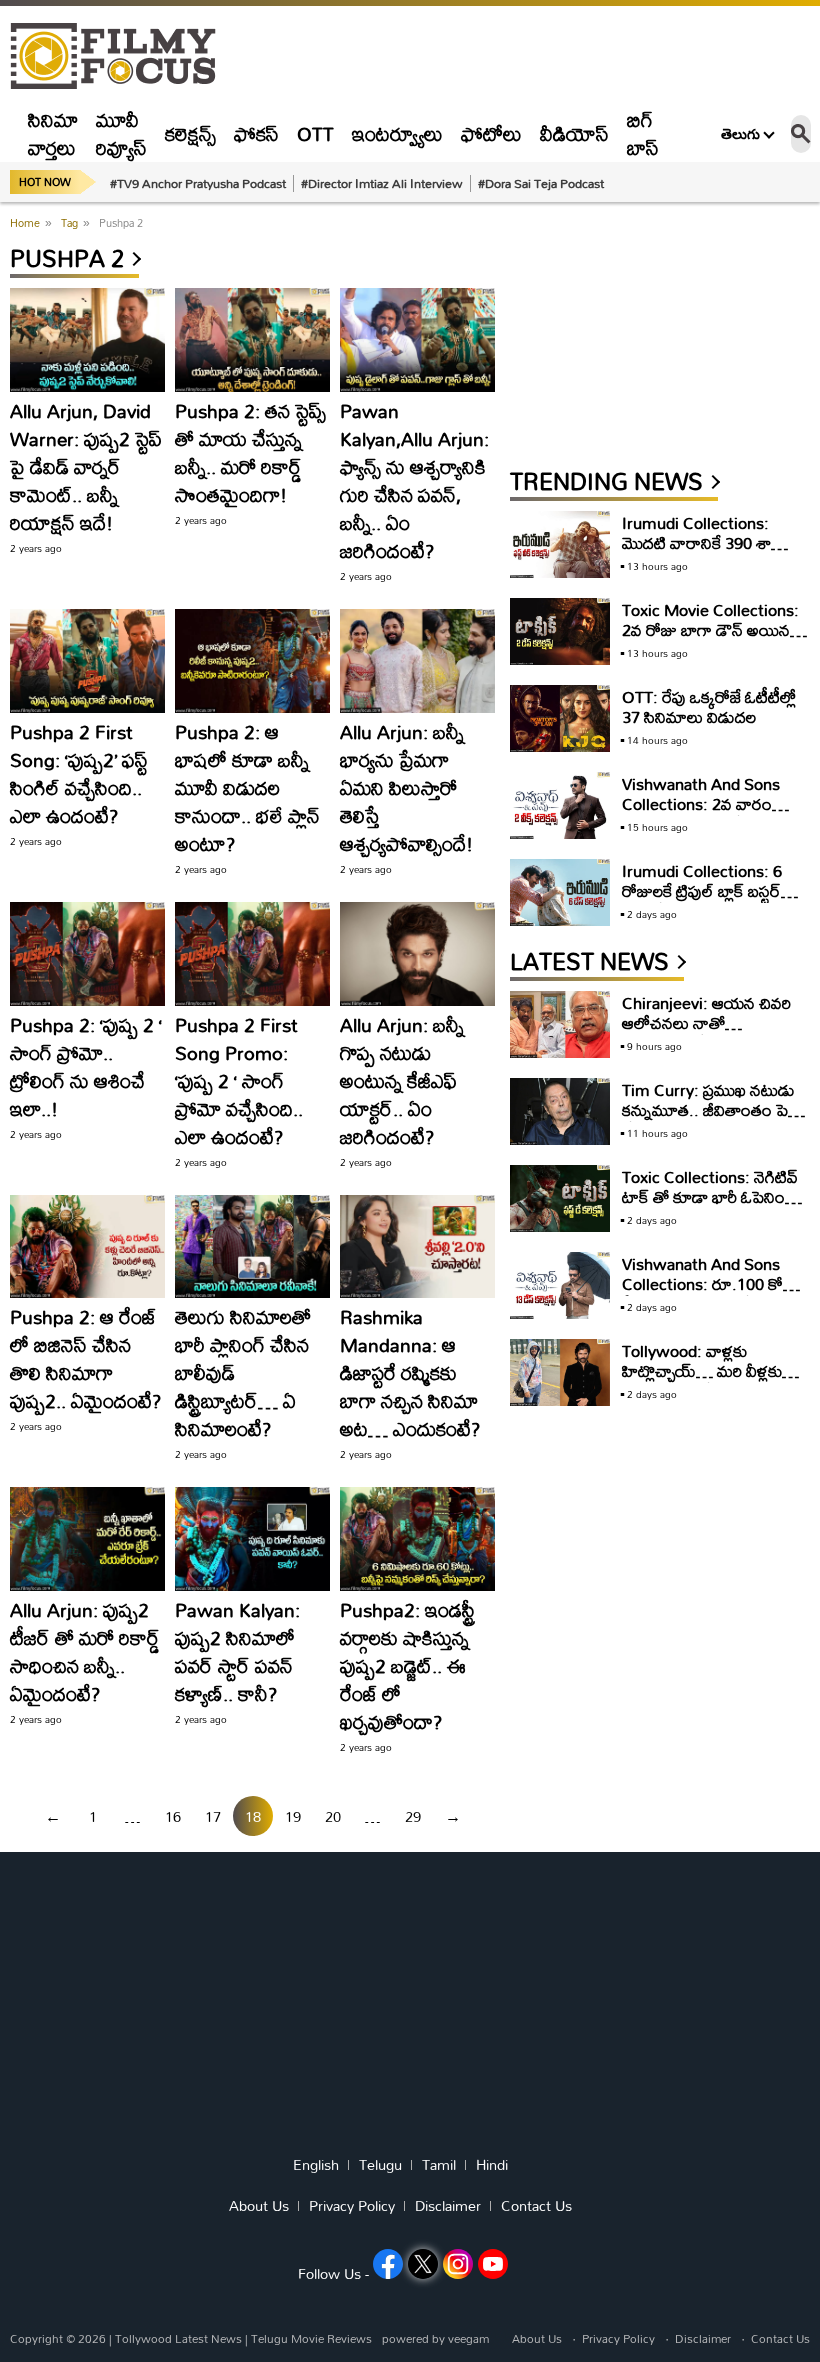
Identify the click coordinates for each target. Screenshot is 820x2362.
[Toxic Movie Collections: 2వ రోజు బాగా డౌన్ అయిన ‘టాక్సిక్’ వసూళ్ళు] (560, 631)
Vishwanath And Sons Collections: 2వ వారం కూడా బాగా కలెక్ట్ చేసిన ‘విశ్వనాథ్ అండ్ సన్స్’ (701, 813)
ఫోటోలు (491, 133)
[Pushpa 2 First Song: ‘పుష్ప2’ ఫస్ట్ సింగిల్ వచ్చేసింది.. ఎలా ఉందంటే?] (87, 661)
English (316, 2165)
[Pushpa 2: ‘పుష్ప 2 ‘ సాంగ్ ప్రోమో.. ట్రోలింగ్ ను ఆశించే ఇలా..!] (87, 954)
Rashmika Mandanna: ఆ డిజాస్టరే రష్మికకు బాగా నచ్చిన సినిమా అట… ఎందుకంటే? (410, 1372)
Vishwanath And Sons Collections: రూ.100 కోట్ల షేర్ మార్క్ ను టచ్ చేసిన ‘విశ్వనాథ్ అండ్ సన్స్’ (708, 1293)
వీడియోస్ (574, 133)
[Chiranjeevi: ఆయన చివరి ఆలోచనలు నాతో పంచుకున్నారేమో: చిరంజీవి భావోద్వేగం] (560, 1024)
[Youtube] (493, 2264)
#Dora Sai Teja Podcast (541, 183)
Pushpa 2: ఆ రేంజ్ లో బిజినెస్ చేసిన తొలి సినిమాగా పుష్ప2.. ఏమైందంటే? (85, 1358)
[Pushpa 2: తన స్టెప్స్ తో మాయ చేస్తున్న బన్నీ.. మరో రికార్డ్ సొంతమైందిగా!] (252, 340)
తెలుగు (740, 134)
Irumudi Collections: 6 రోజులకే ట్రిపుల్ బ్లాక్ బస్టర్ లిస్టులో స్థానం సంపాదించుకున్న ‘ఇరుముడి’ (709, 900)
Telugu (380, 2165)
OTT (315, 133)
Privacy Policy (352, 2206)
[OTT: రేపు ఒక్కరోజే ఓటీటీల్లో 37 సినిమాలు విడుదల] (560, 718)
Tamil (439, 2165)
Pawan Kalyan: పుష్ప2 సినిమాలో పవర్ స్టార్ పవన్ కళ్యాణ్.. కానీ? (237, 1651)
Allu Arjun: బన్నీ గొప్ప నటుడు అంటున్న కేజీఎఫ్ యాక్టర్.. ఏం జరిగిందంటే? (402, 1080)
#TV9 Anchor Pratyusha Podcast (198, 183)
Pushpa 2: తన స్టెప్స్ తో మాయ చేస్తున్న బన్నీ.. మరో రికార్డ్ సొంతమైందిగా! (250, 452)
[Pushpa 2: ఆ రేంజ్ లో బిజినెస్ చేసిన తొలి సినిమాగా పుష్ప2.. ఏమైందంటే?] (87, 1247)
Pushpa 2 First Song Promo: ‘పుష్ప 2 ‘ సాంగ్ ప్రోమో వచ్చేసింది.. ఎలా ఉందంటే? (239, 1080)
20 (333, 1816)
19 (293, 1816)
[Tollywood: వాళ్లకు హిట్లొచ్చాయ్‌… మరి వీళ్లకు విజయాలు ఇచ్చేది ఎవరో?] (560, 1372)
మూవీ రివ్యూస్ (121, 133)
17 (213, 1816)
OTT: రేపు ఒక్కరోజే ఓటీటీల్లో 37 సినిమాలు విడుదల (709, 706)
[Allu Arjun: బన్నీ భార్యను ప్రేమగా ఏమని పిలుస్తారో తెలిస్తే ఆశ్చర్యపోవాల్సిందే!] (417, 661)
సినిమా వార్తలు (53, 133)
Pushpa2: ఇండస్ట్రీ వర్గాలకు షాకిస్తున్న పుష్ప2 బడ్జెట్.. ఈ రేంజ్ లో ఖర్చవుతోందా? (407, 1665)
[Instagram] (458, 2264)
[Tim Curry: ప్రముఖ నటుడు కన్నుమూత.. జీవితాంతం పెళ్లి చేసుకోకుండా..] (560, 1111)
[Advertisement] (660, 337)
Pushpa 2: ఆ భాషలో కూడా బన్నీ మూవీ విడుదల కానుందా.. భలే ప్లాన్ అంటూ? (247, 787)
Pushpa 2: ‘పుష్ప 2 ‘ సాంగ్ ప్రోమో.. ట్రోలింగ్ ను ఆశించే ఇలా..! (86, 1066)
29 (413, 1816)
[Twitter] (423, 2264)
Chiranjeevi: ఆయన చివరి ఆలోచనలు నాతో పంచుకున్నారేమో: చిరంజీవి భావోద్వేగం (706, 1032)
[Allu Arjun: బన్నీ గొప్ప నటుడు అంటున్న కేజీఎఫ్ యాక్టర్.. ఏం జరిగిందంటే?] (417, 954)
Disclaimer (448, 2206)
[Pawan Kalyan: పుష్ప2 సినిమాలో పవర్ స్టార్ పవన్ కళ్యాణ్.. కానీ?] (252, 1539)
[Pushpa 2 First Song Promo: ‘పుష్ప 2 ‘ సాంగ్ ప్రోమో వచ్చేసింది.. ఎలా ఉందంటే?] (252, 954)
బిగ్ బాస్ (643, 133)
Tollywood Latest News (180, 2338)
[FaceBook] (388, 2264)
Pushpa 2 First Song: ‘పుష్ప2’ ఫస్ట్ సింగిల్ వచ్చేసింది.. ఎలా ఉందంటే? (79, 773)
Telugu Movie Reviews (311, 2338)
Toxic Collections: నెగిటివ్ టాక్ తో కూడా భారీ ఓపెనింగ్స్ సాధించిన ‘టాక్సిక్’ (710, 1196)
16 (173, 1816)
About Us (259, 2206)
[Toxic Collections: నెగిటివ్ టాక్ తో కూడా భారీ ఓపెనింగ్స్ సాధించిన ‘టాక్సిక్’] (560, 1198)
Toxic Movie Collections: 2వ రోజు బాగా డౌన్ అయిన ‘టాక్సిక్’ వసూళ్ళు (710, 629)
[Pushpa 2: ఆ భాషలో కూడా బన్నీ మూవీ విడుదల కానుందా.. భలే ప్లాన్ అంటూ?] (252, 661)
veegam (468, 2338)
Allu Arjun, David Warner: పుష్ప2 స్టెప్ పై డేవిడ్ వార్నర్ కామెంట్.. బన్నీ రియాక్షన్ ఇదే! (86, 466)
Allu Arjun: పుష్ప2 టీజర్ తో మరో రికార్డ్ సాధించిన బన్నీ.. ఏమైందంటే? (85, 1651)
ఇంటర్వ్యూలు (397, 133)
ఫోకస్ (256, 133)
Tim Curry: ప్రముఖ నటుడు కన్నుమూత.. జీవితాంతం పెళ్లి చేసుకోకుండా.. (710, 1109)
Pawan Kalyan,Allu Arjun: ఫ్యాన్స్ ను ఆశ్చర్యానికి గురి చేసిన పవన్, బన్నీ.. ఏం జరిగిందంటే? (414, 480)
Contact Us (536, 2206)
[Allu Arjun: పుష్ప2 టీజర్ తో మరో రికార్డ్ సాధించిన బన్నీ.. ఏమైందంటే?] (87, 1539)
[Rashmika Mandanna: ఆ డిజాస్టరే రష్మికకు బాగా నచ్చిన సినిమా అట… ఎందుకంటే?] (417, 1247)
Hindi (492, 2165)
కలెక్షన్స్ (190, 133)
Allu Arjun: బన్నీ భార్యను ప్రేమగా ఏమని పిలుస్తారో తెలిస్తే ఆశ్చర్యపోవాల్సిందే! (406, 787)
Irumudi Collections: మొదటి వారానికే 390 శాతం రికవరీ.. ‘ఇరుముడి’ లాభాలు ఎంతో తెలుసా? (707, 552)
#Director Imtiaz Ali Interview (382, 183)
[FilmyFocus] (123, 56)
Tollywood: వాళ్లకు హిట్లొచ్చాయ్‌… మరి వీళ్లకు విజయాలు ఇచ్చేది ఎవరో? (702, 1370)
